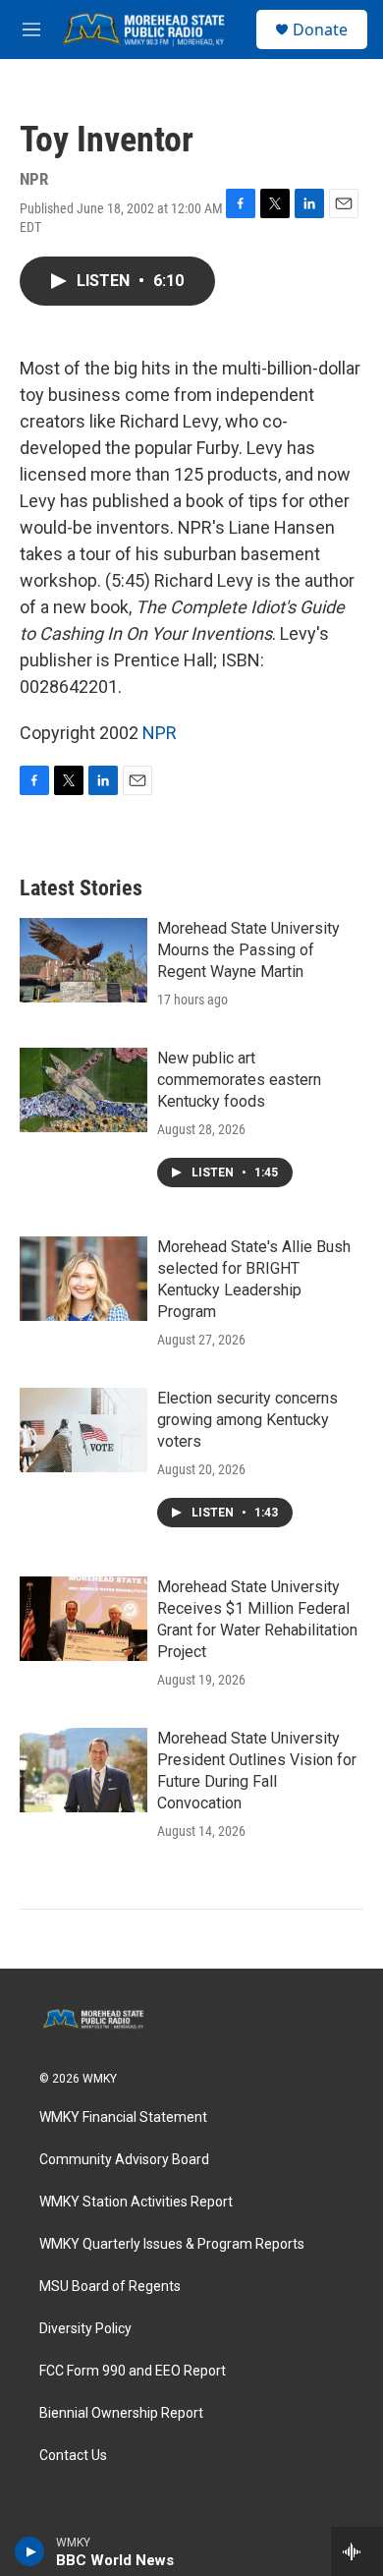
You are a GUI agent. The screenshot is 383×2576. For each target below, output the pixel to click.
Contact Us (73, 2456)
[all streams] (357, 2551)
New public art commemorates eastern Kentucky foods (239, 1080)
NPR (160, 733)
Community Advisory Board (124, 2160)
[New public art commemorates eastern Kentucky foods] (83, 1090)
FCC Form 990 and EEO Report (133, 2371)
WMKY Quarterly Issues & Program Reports (172, 2244)
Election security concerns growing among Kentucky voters (247, 1420)
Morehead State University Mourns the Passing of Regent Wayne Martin (248, 950)
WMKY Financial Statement (123, 2118)
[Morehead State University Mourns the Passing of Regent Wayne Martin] (83, 960)
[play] (30, 2551)
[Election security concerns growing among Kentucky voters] (83, 1430)
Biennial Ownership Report (121, 2413)
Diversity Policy (85, 2329)
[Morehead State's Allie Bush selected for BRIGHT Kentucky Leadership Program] (83, 1279)
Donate (320, 29)
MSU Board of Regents (110, 2287)
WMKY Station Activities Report (136, 2202)
